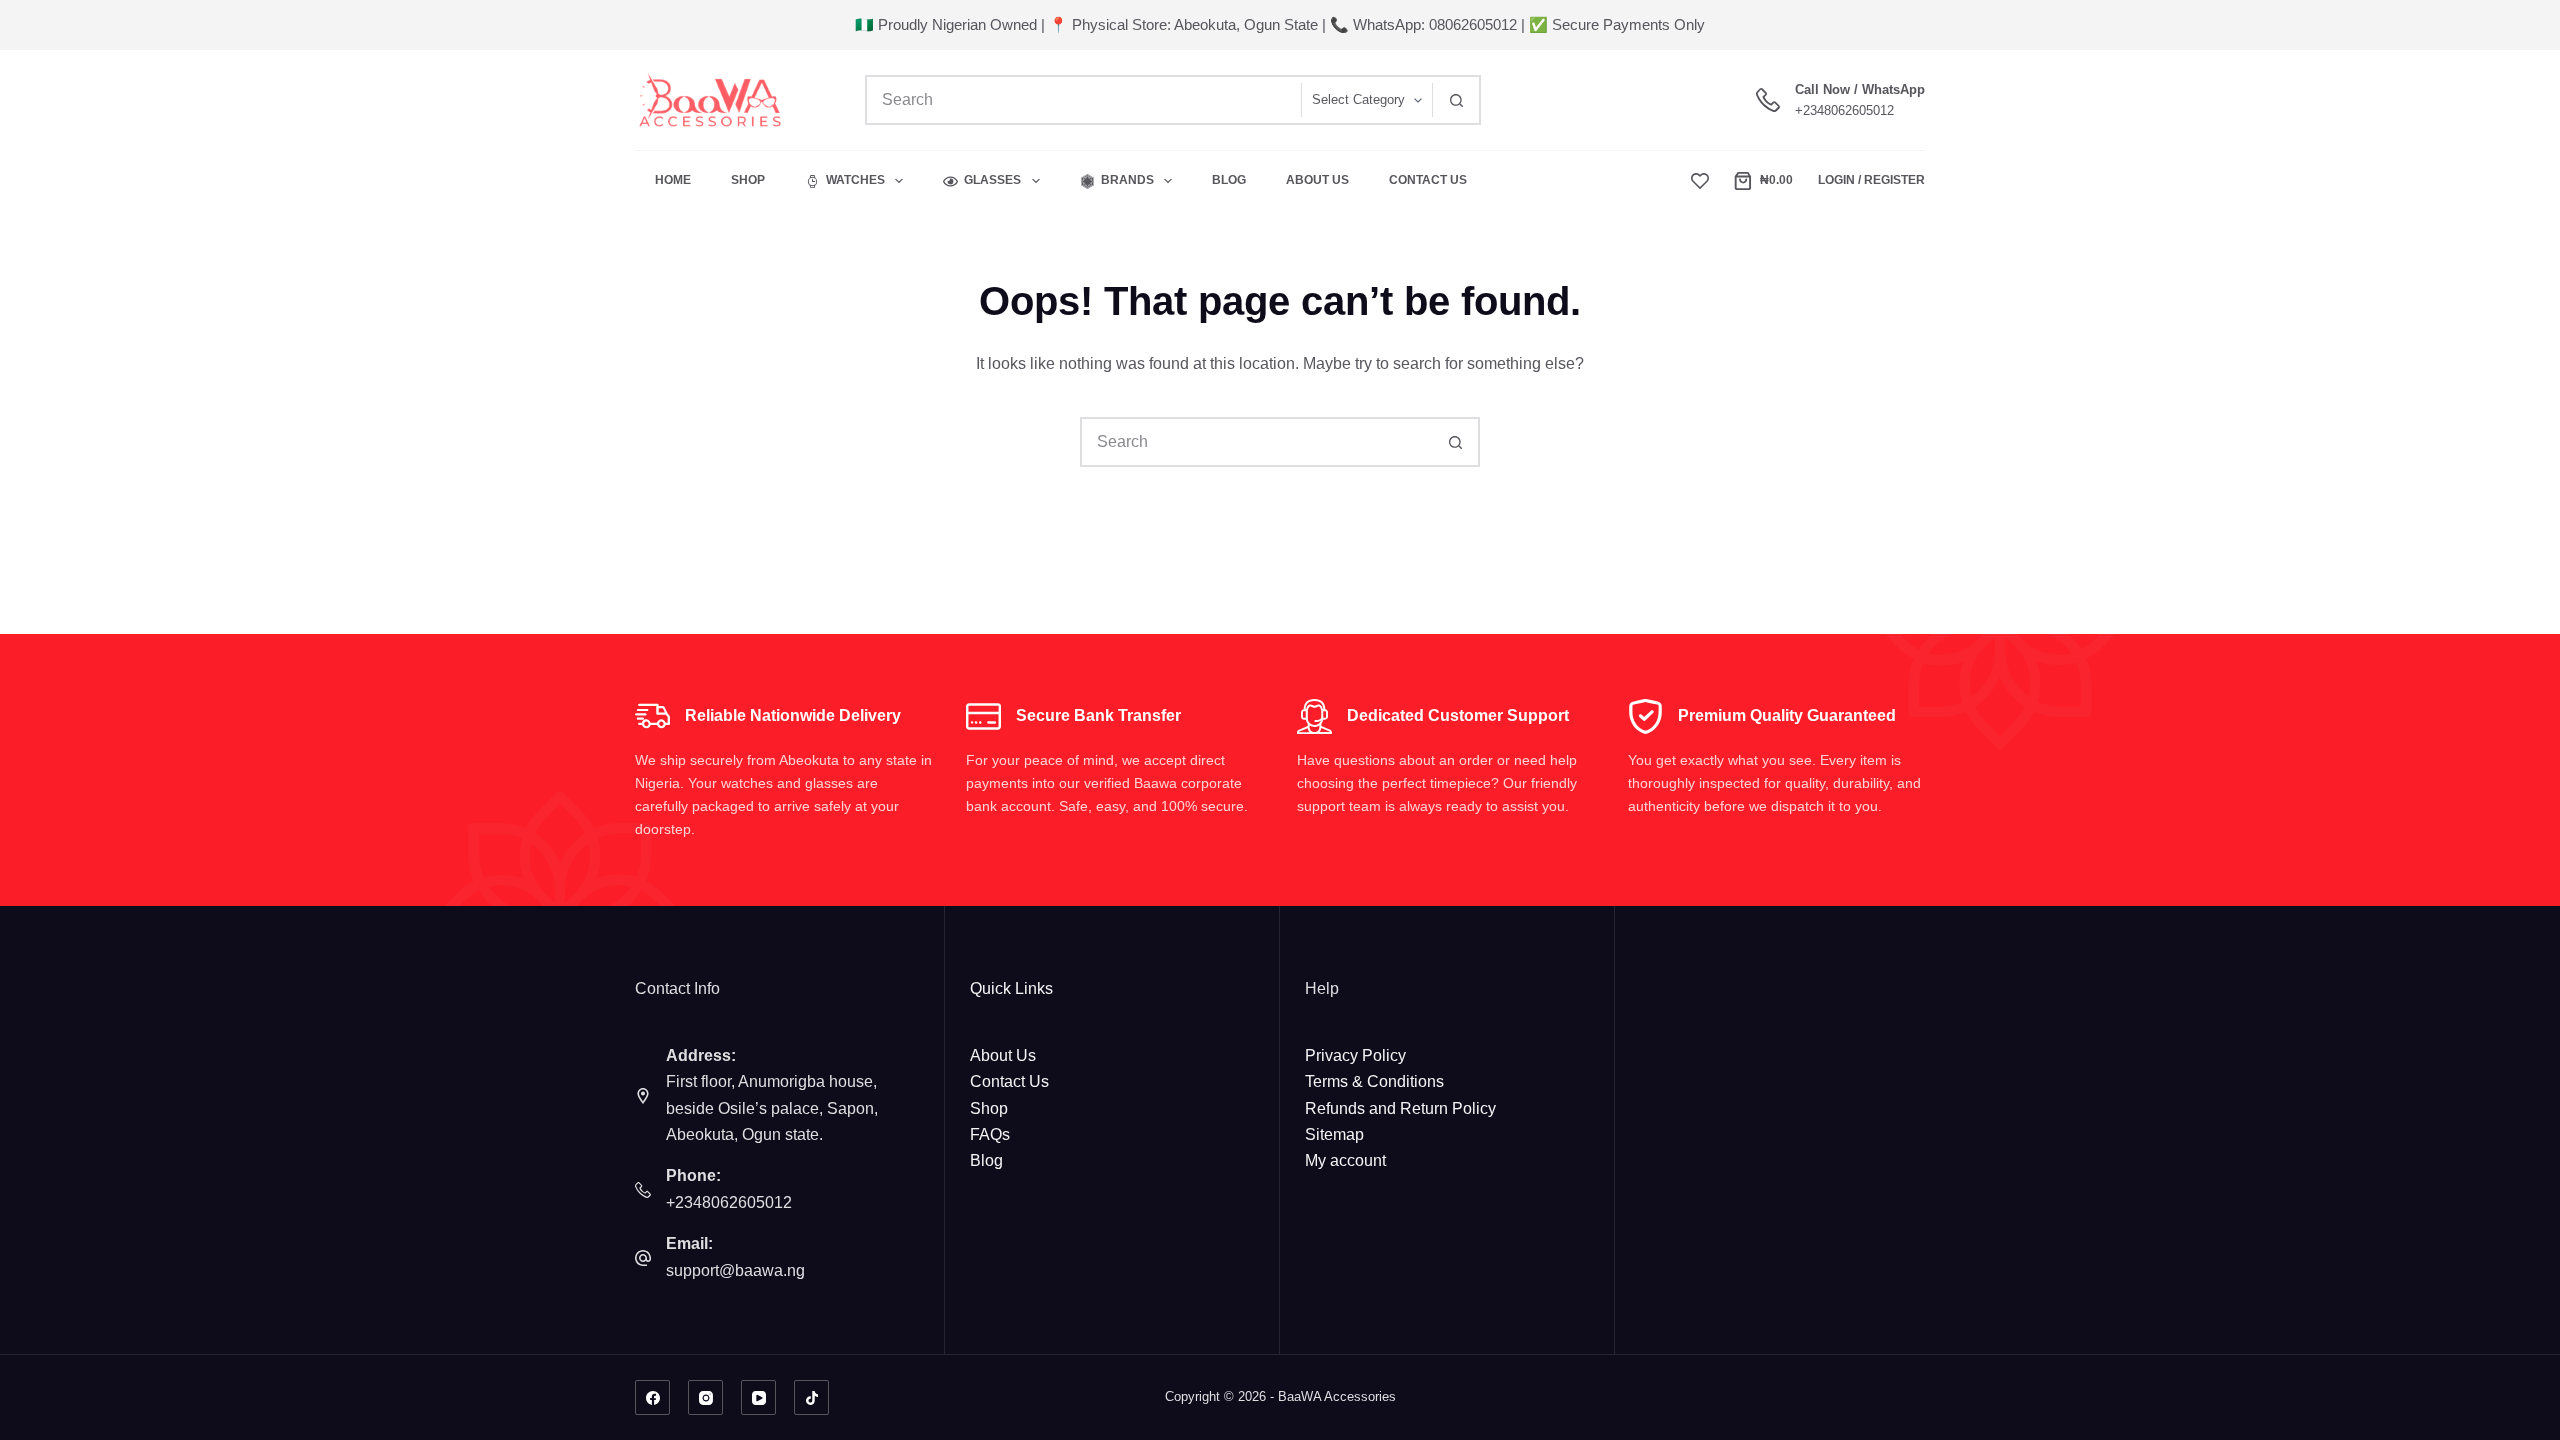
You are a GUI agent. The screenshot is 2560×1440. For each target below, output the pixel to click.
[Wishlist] (1700, 181)
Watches (855, 180)
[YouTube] (758, 1397)
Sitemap (1334, 1134)
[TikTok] (811, 1397)
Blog (1229, 180)
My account (1345, 1160)
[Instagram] (705, 1397)
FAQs (990, 1134)
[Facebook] (652, 1397)
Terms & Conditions (1374, 1081)
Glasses (992, 180)
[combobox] (1084, 100)
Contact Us (1428, 180)
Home (673, 180)
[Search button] (1456, 100)
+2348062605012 (1844, 110)
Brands (1127, 180)
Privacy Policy (1355, 1055)
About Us (1317, 180)
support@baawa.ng (735, 1270)
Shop (748, 180)
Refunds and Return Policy (1400, 1108)
